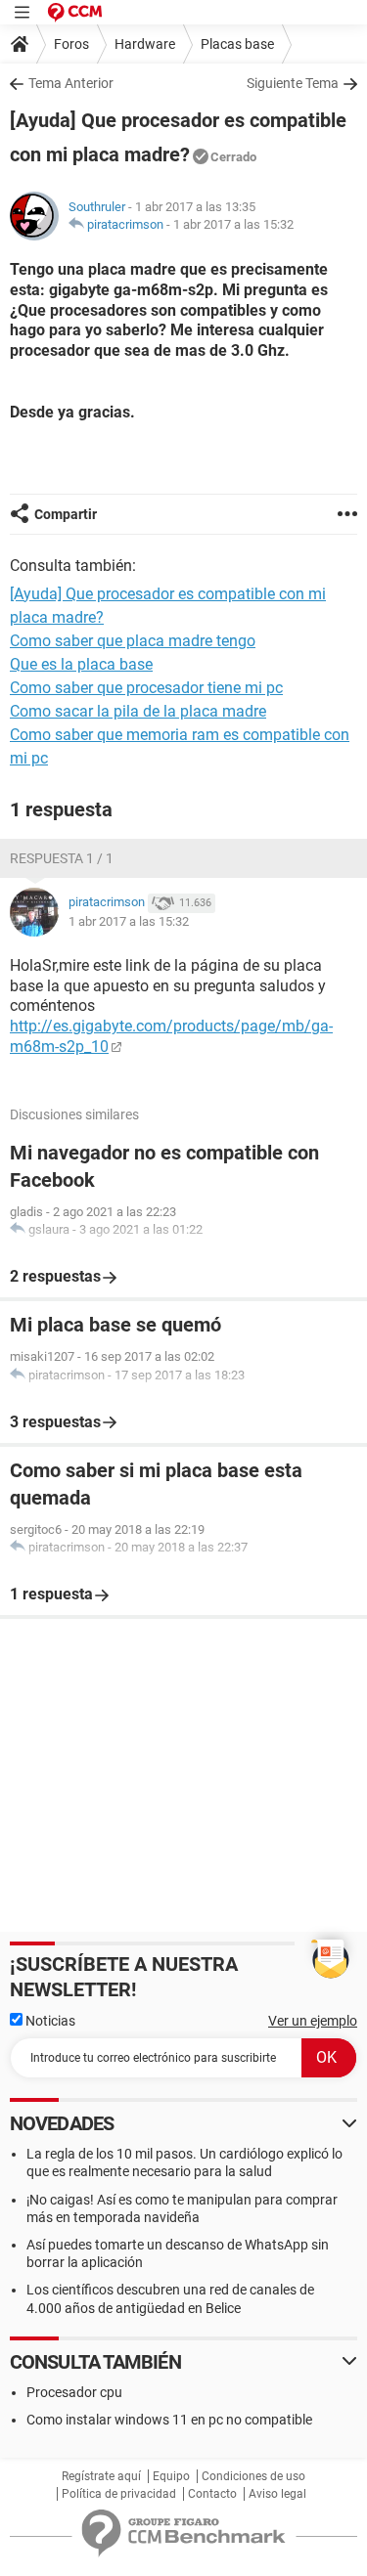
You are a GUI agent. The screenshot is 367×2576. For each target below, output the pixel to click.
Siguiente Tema (293, 83)
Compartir (66, 514)
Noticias (49, 2021)
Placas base (237, 44)
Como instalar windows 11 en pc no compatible (169, 2420)
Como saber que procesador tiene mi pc (146, 688)
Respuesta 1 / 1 (62, 858)
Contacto (212, 2494)
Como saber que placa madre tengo (133, 641)
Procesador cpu (74, 2392)
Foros (71, 44)
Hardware (145, 44)
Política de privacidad (119, 2494)
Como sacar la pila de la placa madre (138, 711)
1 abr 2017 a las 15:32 (233, 224)
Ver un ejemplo (313, 2021)
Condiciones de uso (253, 2476)
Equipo (171, 2476)
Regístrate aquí (101, 2476)
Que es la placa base (81, 664)
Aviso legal (277, 2494)
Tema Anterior (71, 83)
